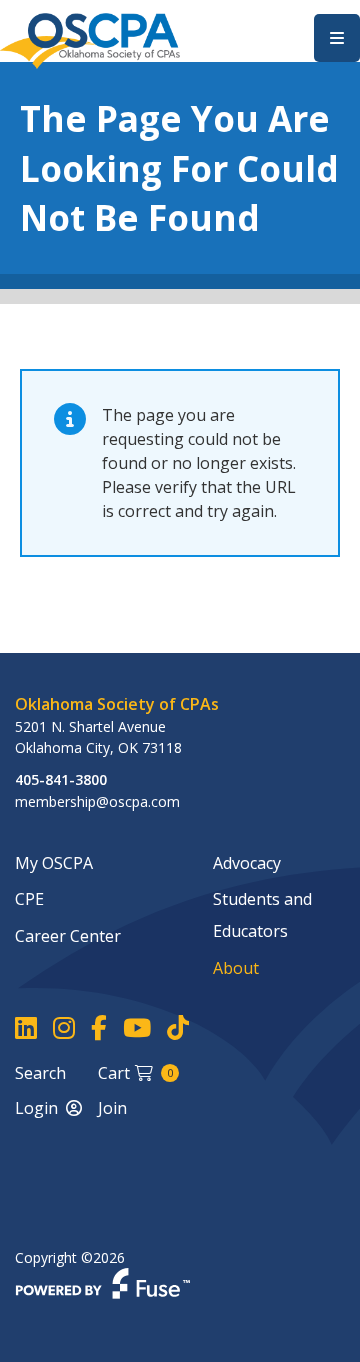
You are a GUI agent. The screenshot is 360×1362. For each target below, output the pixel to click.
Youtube (137, 1028)
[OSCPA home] (90, 39)
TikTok (178, 1028)
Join (112, 1108)
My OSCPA (54, 863)
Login (36, 1108)
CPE (29, 899)
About (236, 968)
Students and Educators (262, 915)
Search (40, 1073)
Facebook (99, 1028)
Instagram (64, 1028)
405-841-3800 (61, 779)
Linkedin (26, 1028)
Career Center (68, 936)
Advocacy (247, 863)
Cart (135, 1073)
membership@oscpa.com (97, 801)
